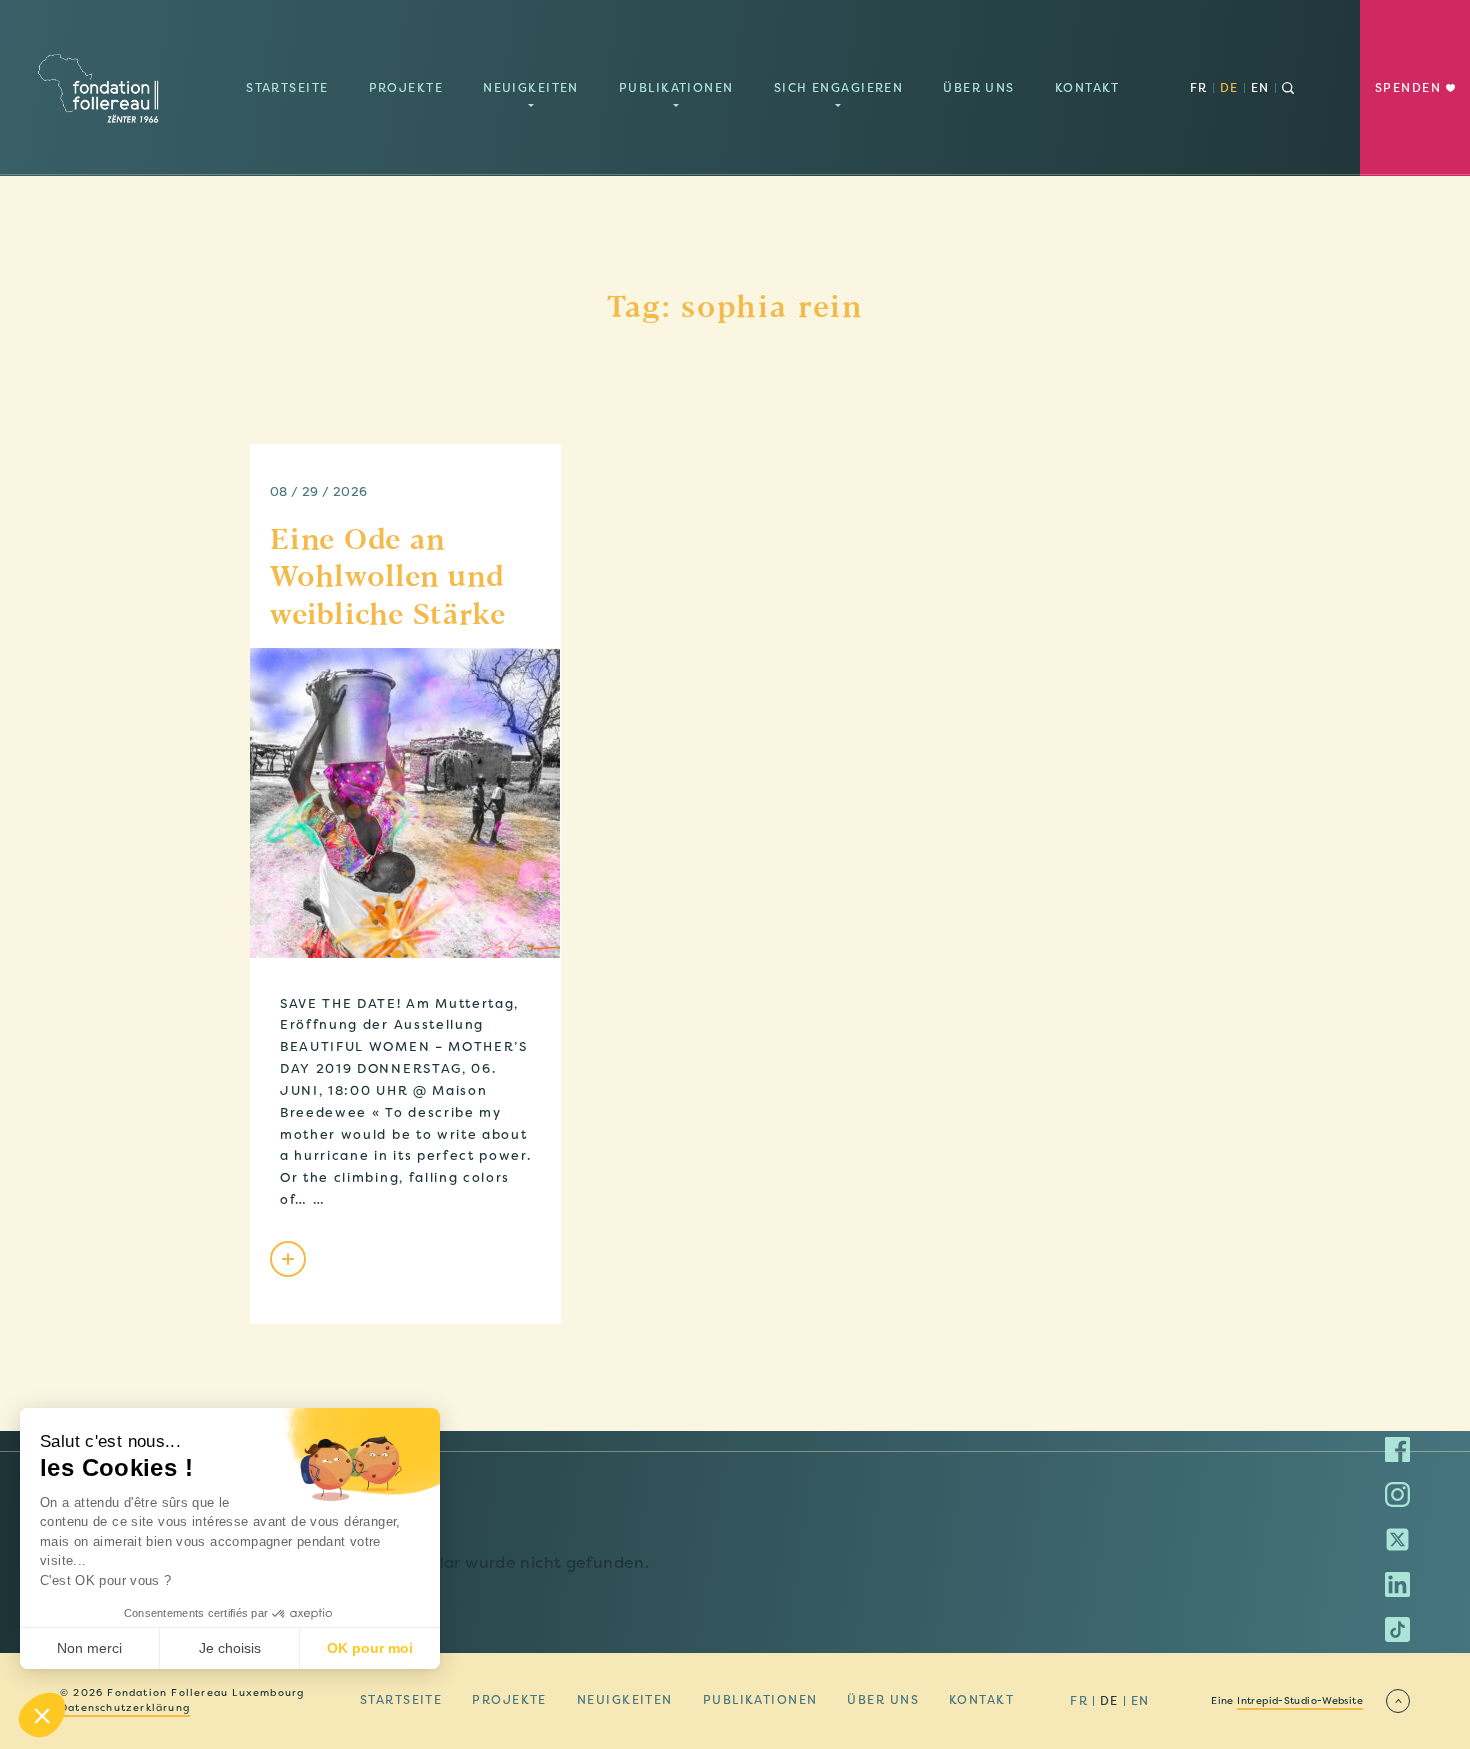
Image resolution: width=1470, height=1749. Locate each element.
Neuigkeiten (531, 88)
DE (1229, 88)
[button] (42, 1715)
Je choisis (230, 1648)
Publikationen (676, 88)
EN (1260, 88)
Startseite (287, 88)
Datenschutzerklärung (125, 1708)
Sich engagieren (839, 88)
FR (1199, 88)
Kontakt (1087, 88)
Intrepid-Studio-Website (1300, 1701)
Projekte (406, 88)
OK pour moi (370, 1648)
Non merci (89, 1648)
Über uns (979, 88)
